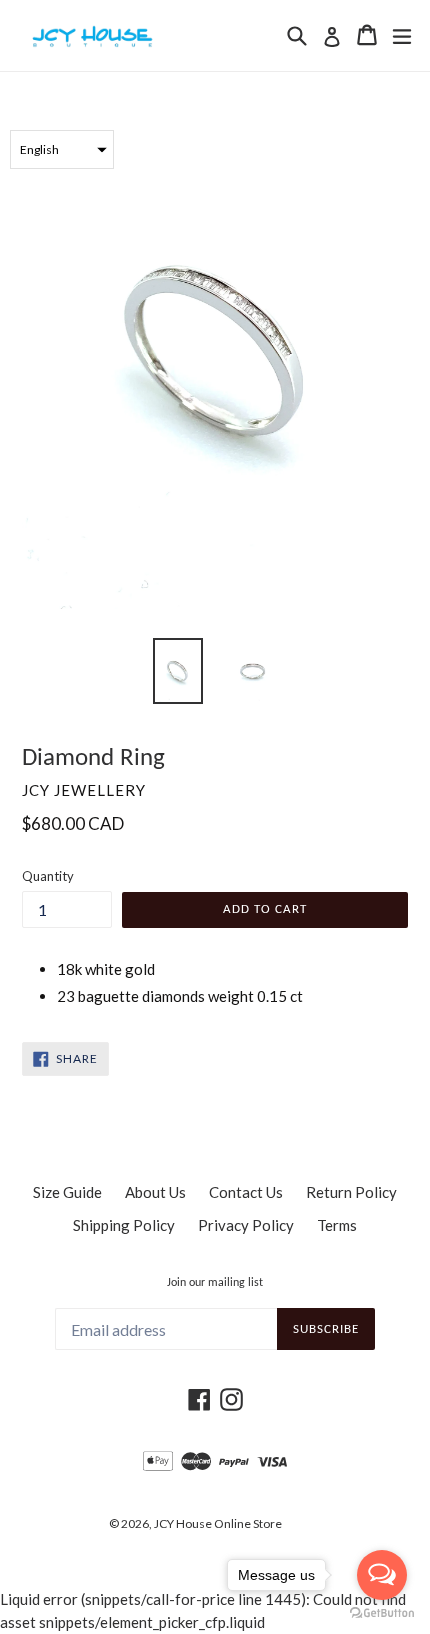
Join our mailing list (215, 1283)
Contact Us (246, 1192)
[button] (62, 149)
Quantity (48, 876)
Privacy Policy (246, 1225)
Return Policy (351, 1192)
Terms (337, 1225)
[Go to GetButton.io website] (382, 1613)
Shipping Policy (124, 1225)
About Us (155, 1192)
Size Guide (67, 1192)
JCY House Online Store (218, 1523)
